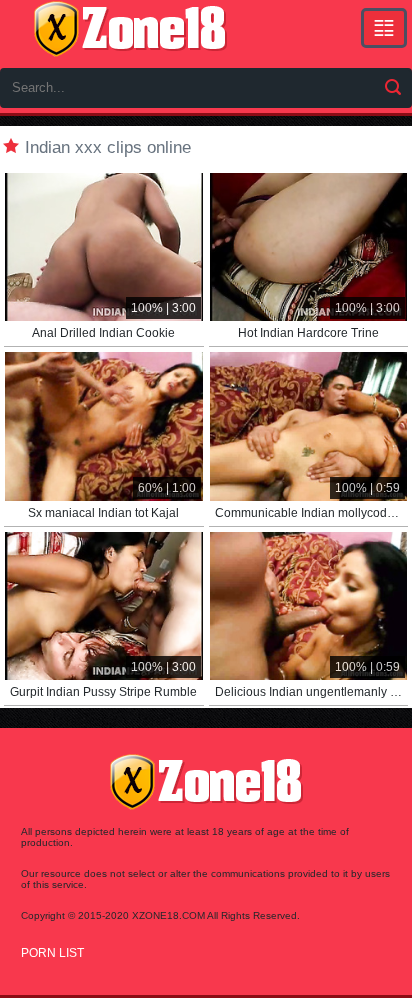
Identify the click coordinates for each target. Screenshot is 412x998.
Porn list (52, 953)
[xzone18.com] (130, 29)
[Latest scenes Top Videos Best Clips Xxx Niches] (384, 28)
